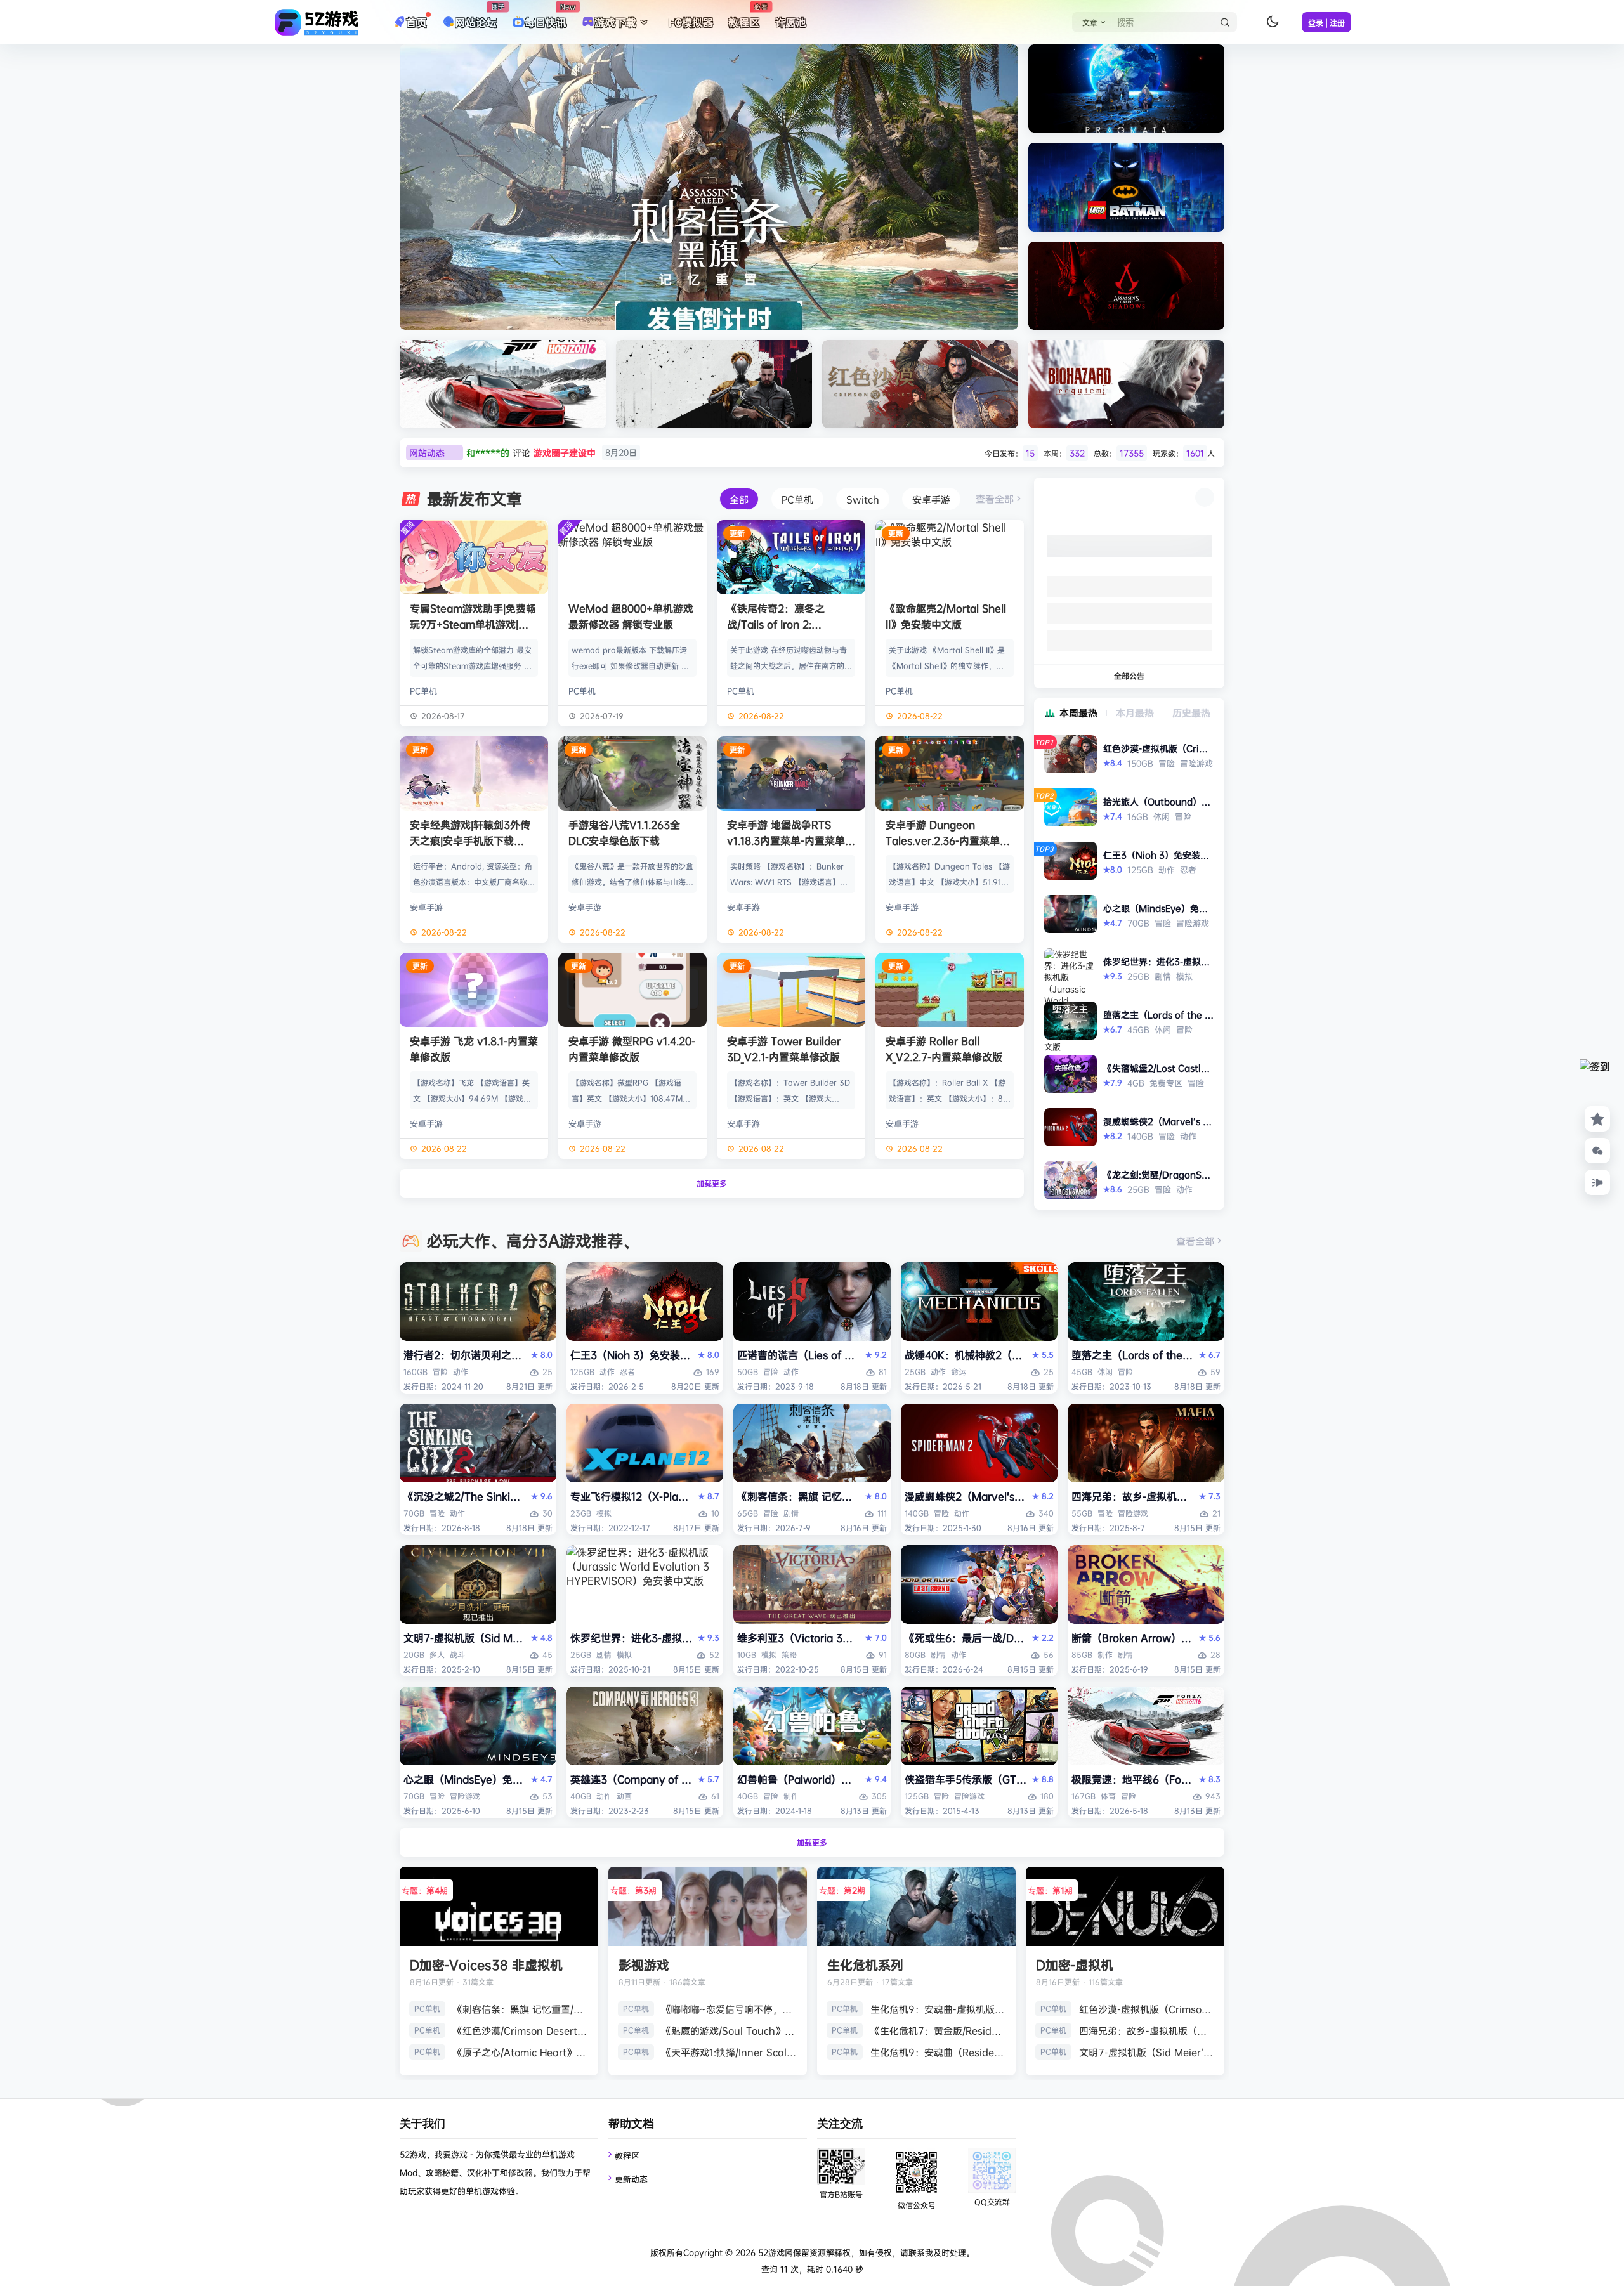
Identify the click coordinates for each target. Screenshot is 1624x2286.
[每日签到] (1597, 1080)
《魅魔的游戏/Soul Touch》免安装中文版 (730, 2031)
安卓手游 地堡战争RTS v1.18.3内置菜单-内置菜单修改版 (791, 840)
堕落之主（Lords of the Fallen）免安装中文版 (1133, 1355)
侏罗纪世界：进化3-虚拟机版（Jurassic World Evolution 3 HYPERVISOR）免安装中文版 (632, 1638)
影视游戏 (644, 1965)
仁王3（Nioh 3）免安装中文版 (632, 1355)
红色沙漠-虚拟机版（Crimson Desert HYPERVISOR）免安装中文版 (1147, 2009)
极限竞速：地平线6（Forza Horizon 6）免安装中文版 (1133, 1779)
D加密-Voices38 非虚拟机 (486, 1965)
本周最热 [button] (1078, 713)
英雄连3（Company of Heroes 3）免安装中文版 (632, 1779)
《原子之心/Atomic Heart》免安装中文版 (521, 2052)
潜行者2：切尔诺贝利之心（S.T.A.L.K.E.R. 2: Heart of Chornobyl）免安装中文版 (465, 1355)
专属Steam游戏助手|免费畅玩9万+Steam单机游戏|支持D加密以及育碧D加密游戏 (473, 624)
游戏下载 (615, 22)
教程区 (627, 2155)
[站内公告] (1597, 1182)
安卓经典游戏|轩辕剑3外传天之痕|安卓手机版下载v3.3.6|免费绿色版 (470, 840)
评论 (552, 453)
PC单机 (423, 691)
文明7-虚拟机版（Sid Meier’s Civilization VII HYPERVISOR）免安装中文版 (465, 1638)
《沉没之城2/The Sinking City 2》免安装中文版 (465, 1496)
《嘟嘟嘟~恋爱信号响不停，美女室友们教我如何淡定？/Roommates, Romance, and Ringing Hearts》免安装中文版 (730, 2009)
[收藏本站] (1597, 1119)
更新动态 (631, 2179)
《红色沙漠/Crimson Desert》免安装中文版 (521, 2031)
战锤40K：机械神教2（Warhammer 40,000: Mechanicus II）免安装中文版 (966, 1355)
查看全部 (995, 499)
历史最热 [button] (1191, 713)
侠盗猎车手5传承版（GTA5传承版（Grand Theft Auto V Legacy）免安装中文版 (966, 1779)
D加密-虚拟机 (1075, 1965)
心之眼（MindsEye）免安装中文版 (465, 1779)
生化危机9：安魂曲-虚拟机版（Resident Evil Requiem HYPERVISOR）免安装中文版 (938, 2009)
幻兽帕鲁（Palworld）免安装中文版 (798, 1779)
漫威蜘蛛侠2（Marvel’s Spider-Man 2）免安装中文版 (966, 1496)
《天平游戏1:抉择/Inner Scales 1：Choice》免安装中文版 (730, 2052)
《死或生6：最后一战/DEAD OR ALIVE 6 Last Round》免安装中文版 (966, 1638)
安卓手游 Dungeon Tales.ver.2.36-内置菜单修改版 (948, 840)
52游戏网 (774, 2252)
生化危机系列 (865, 1965)
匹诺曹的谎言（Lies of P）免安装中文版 (798, 1355)
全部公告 (1129, 676)
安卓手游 (426, 907)
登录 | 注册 (1326, 23)
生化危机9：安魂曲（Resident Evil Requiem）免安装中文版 (938, 2052)
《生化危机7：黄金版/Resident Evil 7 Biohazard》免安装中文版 (938, 2031)
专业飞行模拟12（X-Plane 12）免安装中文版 (632, 1496)
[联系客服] (1597, 1151)
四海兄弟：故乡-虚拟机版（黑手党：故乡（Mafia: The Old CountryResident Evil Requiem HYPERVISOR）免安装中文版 (1133, 1496)
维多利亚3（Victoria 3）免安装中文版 (798, 1638)
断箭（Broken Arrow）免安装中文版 (1133, 1638)
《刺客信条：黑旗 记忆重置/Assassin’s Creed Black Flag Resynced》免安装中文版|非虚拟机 (798, 1496)
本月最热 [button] (1135, 713)
